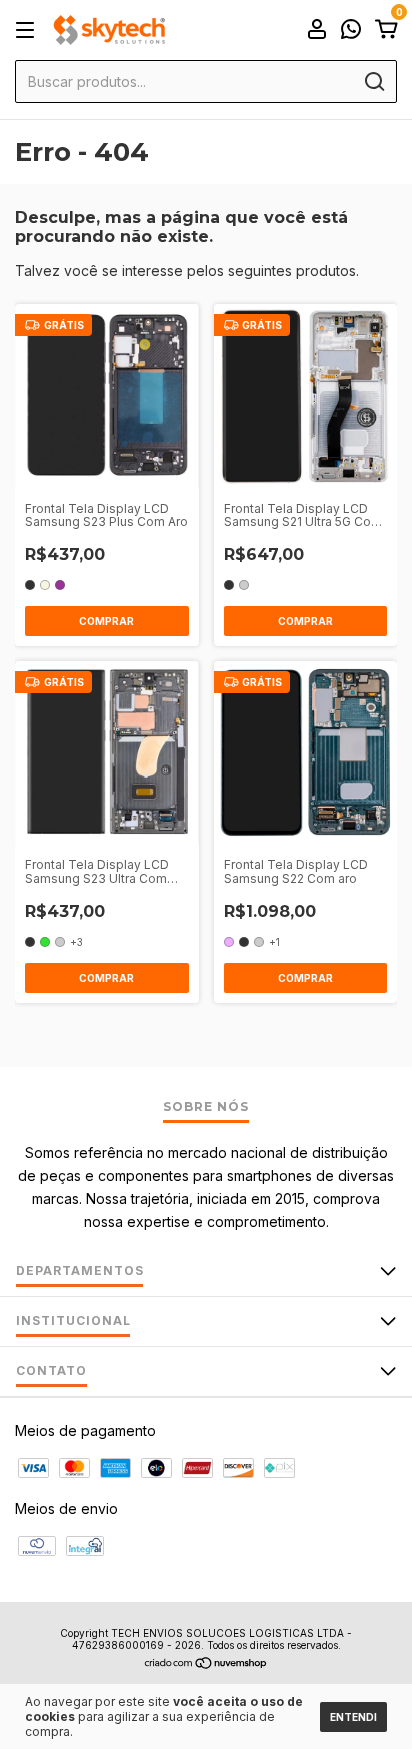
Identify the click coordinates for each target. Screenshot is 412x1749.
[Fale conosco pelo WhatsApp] (351, 31)
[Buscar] (373, 82)
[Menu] (28, 30)
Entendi (353, 1717)
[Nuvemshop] (206, 1664)
